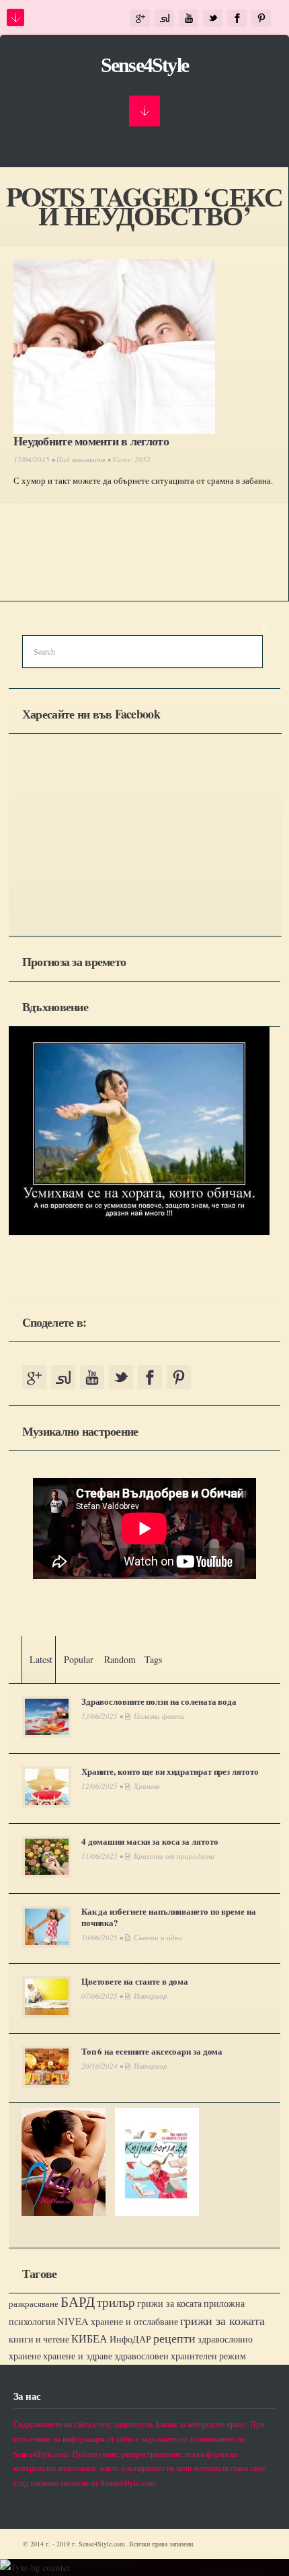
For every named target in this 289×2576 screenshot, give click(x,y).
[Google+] (140, 19)
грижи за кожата (222, 2320)
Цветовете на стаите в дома (135, 1981)
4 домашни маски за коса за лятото (150, 1841)
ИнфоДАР (130, 2339)
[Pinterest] (261, 19)
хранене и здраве (78, 2356)
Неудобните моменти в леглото (91, 441)
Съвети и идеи (158, 1937)
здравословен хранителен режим (180, 2356)
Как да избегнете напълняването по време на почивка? (169, 1917)
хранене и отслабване (134, 2321)
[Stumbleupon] (164, 19)
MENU (15, 17)
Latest (41, 1659)
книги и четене (39, 2339)
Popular (79, 1659)
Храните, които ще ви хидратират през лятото (170, 1771)
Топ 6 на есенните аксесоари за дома (152, 2051)
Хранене (147, 1786)
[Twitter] (213, 19)
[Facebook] (237, 19)
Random (120, 1659)
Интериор (151, 1996)
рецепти (174, 2338)
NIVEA (73, 2321)
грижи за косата (169, 2303)
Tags (153, 1659)
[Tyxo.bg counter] (35, 2567)
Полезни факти (159, 1716)
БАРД (78, 2301)
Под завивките (81, 459)
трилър (116, 2302)
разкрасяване (34, 2304)
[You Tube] (189, 19)
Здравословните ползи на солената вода (159, 1701)
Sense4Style (144, 65)
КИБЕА (89, 2339)
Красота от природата (174, 1856)
